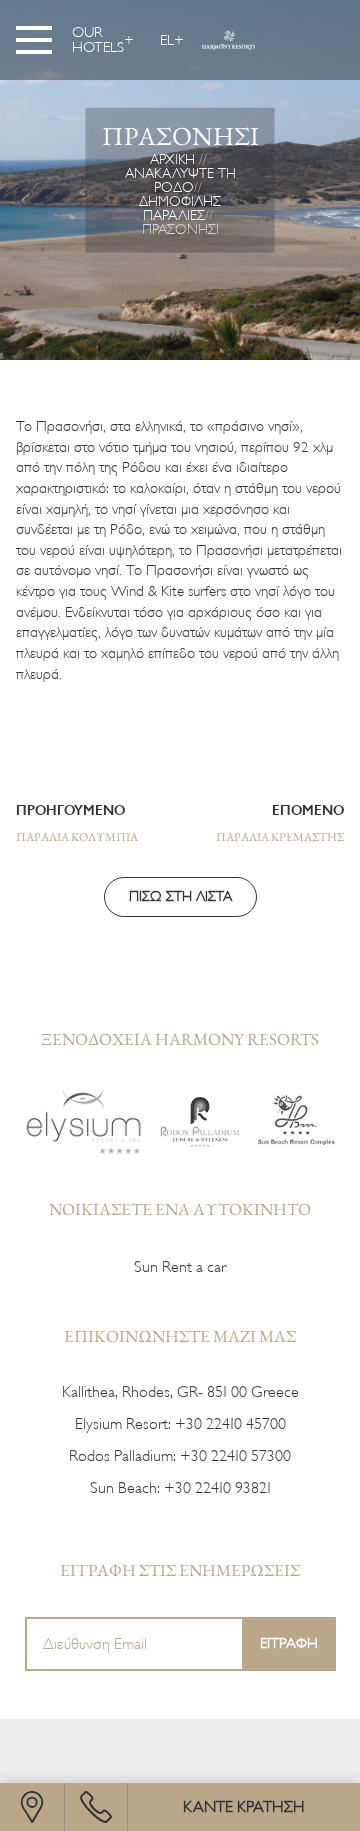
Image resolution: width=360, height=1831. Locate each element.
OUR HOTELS (98, 40)
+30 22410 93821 (217, 1488)
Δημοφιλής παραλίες (180, 207)
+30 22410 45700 (230, 1424)
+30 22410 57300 (235, 1456)
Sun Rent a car (180, 1267)
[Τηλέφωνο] (96, 1807)
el (167, 40)
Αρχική (172, 158)
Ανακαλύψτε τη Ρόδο (180, 179)
